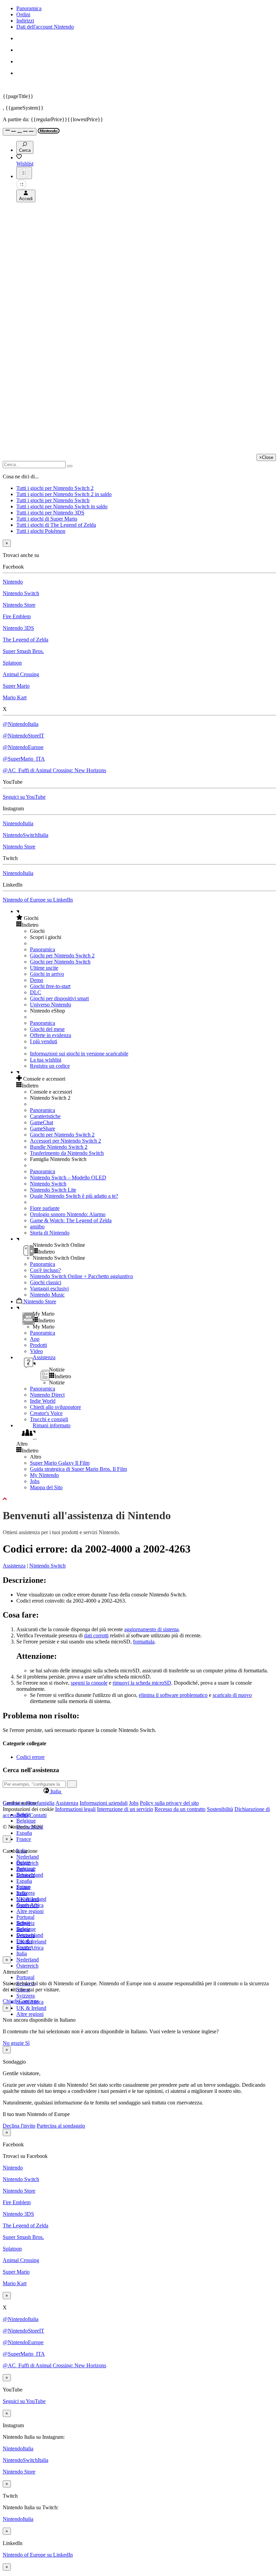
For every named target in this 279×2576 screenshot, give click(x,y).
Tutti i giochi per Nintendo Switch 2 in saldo (64, 494)
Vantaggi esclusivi (49, 1289)
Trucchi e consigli (49, 1419)
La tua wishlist (46, 1060)
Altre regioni (30, 1911)
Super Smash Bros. (23, 651)
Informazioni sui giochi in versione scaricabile (79, 1054)
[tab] (139, 1791)
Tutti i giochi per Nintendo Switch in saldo (62, 506)
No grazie (14, 2043)
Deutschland (30, 1875)
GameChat (42, 1122)
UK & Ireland (31, 2008)
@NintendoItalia (21, 724)
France (24, 1839)
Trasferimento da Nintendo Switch (67, 1153)
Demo (37, 980)
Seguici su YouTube (24, 797)
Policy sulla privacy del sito (169, 1803)
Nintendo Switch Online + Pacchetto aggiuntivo (81, 1276)
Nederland (28, 1857)
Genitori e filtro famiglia (29, 1803)
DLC (36, 992)
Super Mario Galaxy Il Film (60, 1463)
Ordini (23, 14)
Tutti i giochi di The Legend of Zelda (56, 525)
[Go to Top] (139, 1499)
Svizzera (26, 1996)
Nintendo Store (19, 605)
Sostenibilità (220, 1809)
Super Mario (16, 686)
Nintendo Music (47, 1295)
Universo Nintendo (51, 1005)
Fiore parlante (45, 1208)
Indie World (43, 1401)
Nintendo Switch (21, 593)
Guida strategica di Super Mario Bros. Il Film (78, 1469)
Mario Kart (15, 697)
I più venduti (44, 1041)
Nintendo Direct (47, 1395)
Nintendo (13, 582)
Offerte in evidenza (51, 1035)
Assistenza (14, 1566)
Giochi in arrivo (47, 974)
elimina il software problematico (173, 1695)
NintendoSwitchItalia (26, 835)
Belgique (26, 1821)
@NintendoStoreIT (23, 736)
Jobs (35, 1481)
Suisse (23, 1929)
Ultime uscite (44, 968)
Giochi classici (46, 1282)
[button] (146, 918)
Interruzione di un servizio (125, 1809)
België (23, 1863)
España (24, 1833)
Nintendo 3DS (18, 628)
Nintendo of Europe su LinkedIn (38, 900)
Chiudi (10, 2001)
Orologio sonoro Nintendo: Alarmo (68, 1214)
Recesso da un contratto (180, 1809)
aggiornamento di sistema (151, 1629)
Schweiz (26, 1923)
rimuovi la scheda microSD (142, 1683)
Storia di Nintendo (50, 1233)
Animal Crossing (21, 674)
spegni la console (89, 1683)
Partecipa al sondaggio (61, 2126)
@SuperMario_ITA (24, 759)
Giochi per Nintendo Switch (60, 962)
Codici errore (30, 1757)
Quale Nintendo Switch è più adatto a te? (74, 1196)
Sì (27, 2043)
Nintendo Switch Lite (53, 1190)
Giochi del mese (47, 1029)
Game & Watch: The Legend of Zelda (71, 1220)
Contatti (38, 1815)
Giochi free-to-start (50, 986)
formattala (144, 1642)
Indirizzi (25, 21)
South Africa (30, 1948)
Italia (22, 1953)
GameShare (43, 1128)
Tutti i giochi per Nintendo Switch (53, 500)
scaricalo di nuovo (232, 1695)
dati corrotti (96, 1635)
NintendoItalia (18, 823)
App (35, 1339)
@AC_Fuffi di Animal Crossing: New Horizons (54, 770)
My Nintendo (44, 1475)
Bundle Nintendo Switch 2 (59, 1147)
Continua (29, 2001)
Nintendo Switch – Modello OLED (68, 1178)
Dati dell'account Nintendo (45, 27)
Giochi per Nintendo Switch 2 (62, 956)
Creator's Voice (46, 1413)
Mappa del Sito (46, 1487)
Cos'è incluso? (45, 1270)
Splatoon (12, 663)
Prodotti (38, 1345)
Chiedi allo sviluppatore (55, 1407)
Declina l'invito (19, 2126)
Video (36, 1351)
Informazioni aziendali (104, 1803)
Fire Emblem (17, 616)
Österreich (27, 1966)
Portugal (25, 1977)
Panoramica (29, 8)
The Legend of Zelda (26, 640)
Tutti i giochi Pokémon (41, 531)
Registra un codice (50, 1066)
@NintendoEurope (23, 747)
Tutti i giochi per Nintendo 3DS (50, 513)
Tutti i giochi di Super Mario (47, 519)
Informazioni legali (75, 1809)
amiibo (37, 1227)
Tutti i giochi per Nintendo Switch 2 (55, 488)
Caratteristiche (45, 1116)
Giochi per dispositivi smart (59, 998)
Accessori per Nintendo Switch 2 (65, 1141)
